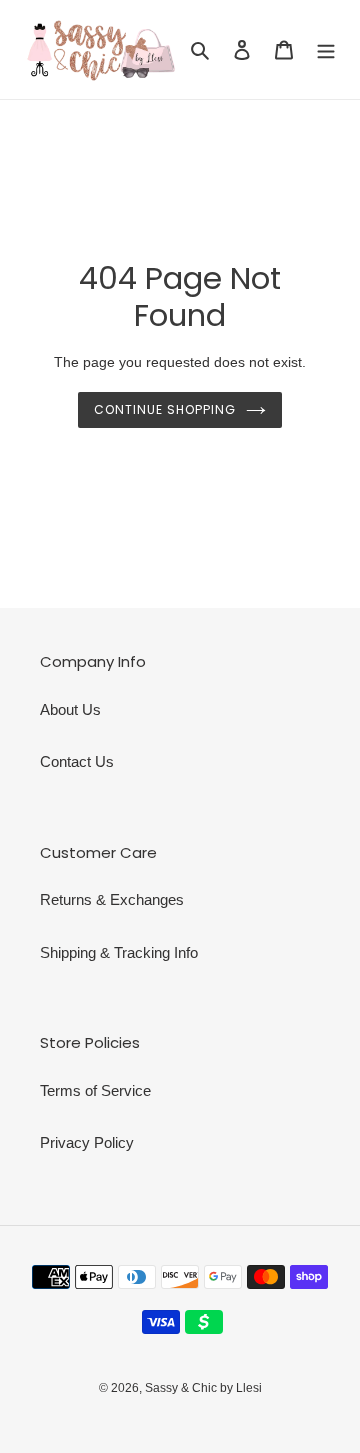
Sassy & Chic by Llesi (203, 1388)
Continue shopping (165, 409)
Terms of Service (95, 1090)
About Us (70, 709)
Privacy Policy (87, 1142)
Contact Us (77, 761)
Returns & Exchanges (112, 899)
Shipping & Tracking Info (119, 952)
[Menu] (326, 49)
